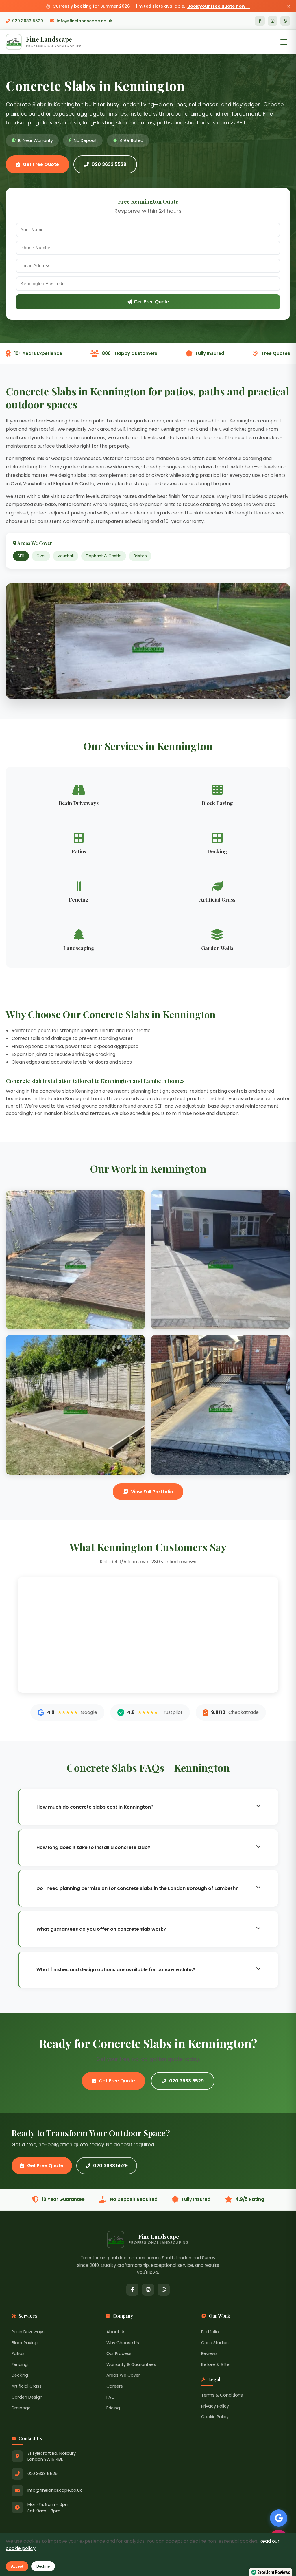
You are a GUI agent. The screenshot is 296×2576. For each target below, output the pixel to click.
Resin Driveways (28, 2332)
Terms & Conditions (222, 2395)
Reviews (209, 2353)
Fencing (20, 2364)
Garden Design (27, 2397)
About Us (116, 2332)
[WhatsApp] (285, 21)
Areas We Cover (123, 2375)
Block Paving (25, 2343)
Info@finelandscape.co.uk (84, 21)
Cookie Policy (215, 2417)
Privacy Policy (215, 2406)
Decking (20, 2375)
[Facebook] (260, 21)
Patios (18, 2353)
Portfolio (210, 2332)
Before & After (216, 2364)
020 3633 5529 (28, 21)
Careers (115, 2386)
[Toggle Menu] (284, 42)
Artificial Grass (27, 2386)
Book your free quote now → (219, 6)
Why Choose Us (123, 2343)
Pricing (113, 2408)
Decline (43, 2566)
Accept (17, 2566)
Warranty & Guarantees (131, 2364)
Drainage (21, 2408)
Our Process (119, 2353)
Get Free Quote (41, 164)
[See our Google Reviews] (279, 2518)
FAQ (111, 2397)
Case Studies (215, 2343)
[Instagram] (273, 21)
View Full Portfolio (152, 1492)
